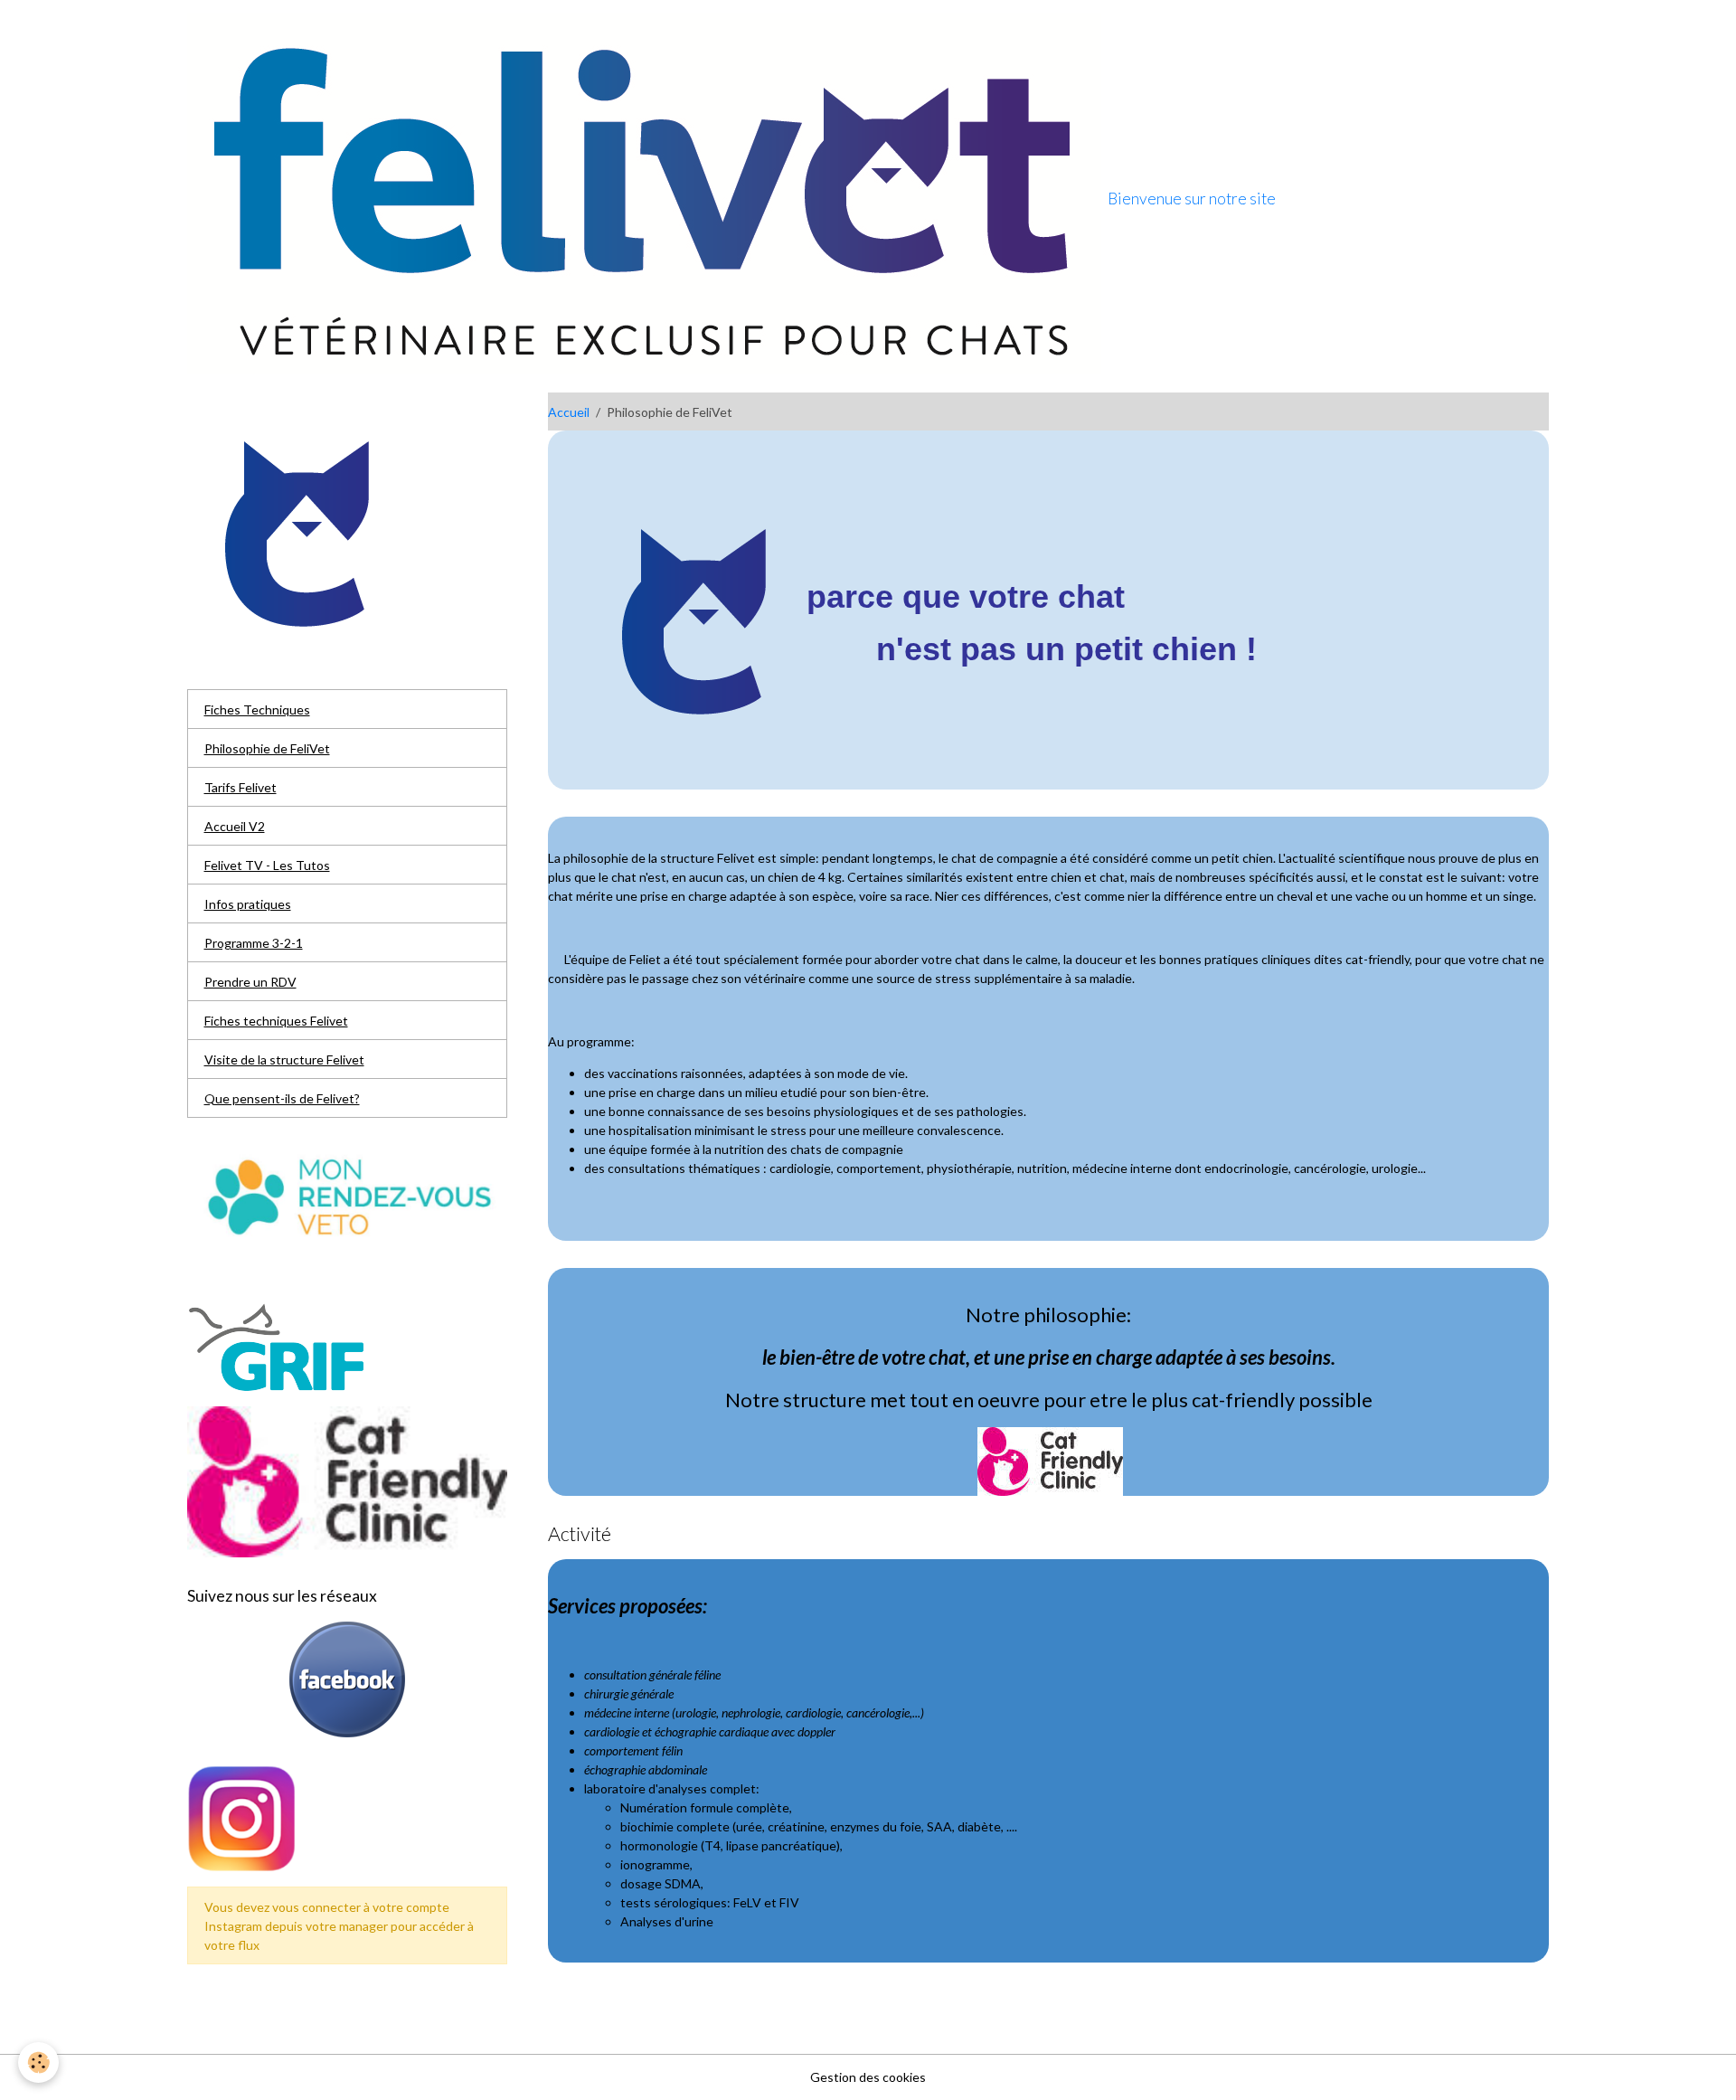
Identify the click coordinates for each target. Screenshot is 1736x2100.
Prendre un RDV (250, 982)
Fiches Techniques (257, 709)
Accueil (569, 412)
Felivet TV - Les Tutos (267, 865)
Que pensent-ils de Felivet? (282, 1098)
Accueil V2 (235, 826)
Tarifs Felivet (241, 787)
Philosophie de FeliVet (267, 748)
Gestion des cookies (868, 2077)
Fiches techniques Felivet (276, 1021)
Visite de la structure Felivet (284, 1059)
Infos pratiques (248, 904)
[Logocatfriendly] (1050, 1459)
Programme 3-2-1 (254, 943)
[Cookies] (38, 2062)
